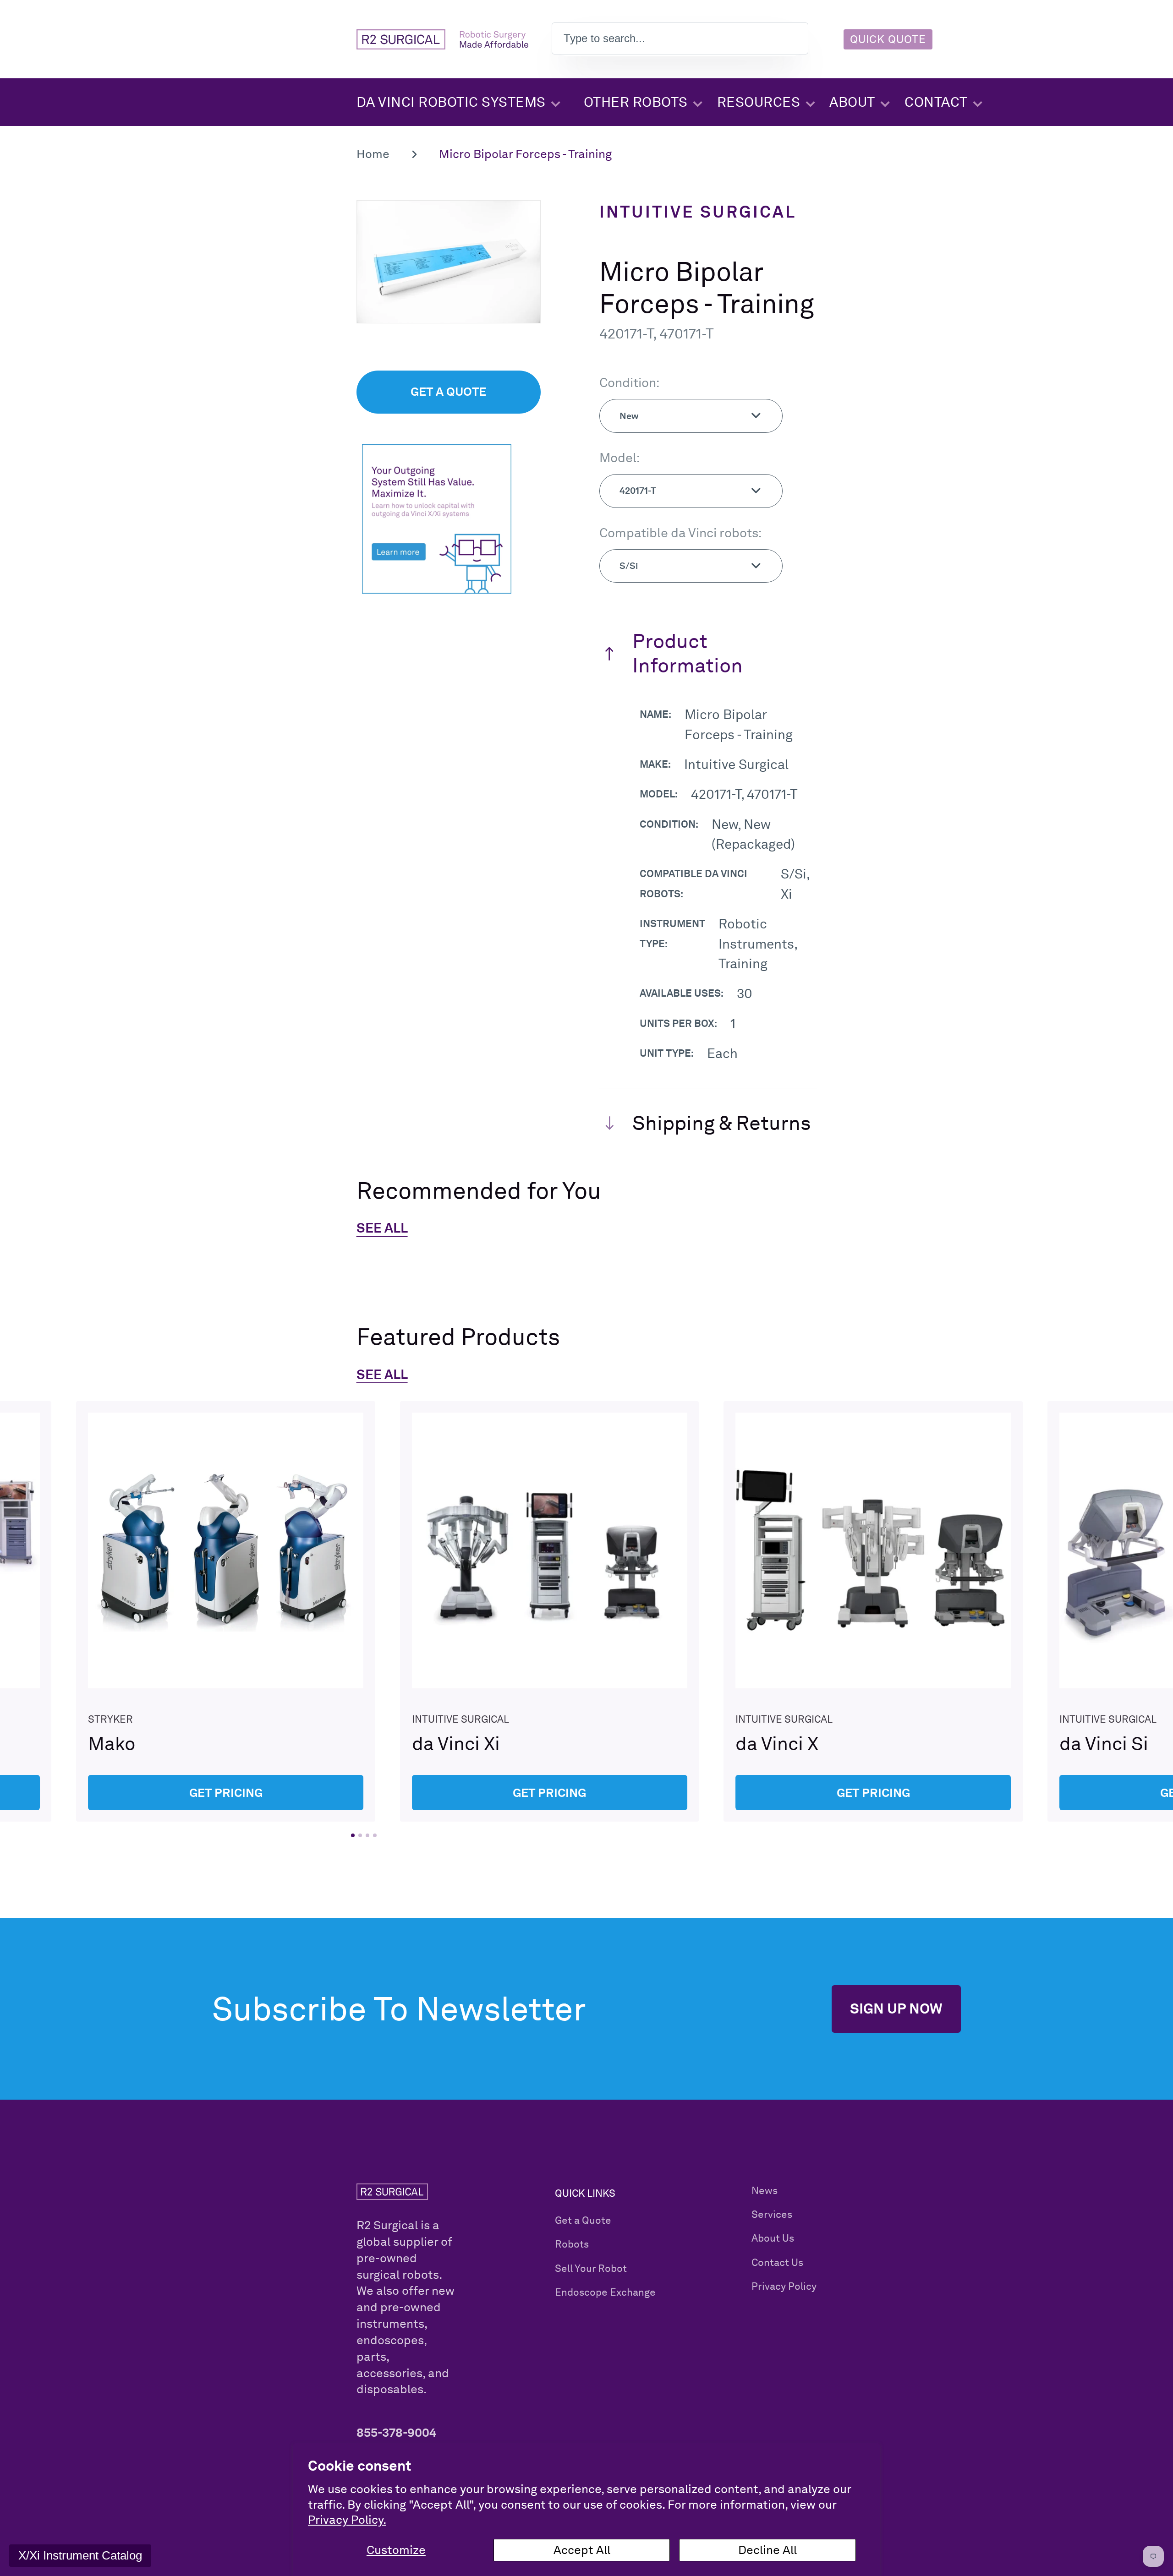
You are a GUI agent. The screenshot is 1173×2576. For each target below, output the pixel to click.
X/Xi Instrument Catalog (80, 2555)
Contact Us (777, 2262)
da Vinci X (873, 1611)
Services (772, 2214)
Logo (442, 39)
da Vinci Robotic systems (451, 102)
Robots (572, 2244)
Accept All (582, 2550)
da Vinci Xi (549, 1611)
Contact (936, 102)
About (852, 102)
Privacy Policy (784, 2286)
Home (373, 154)
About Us (773, 2238)
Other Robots (636, 102)
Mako (226, 1611)
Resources (759, 102)
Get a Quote (583, 2220)
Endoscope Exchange (605, 2292)
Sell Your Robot (591, 2268)
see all (382, 1374)
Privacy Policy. (347, 2520)
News (765, 2190)
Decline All (767, 2550)
